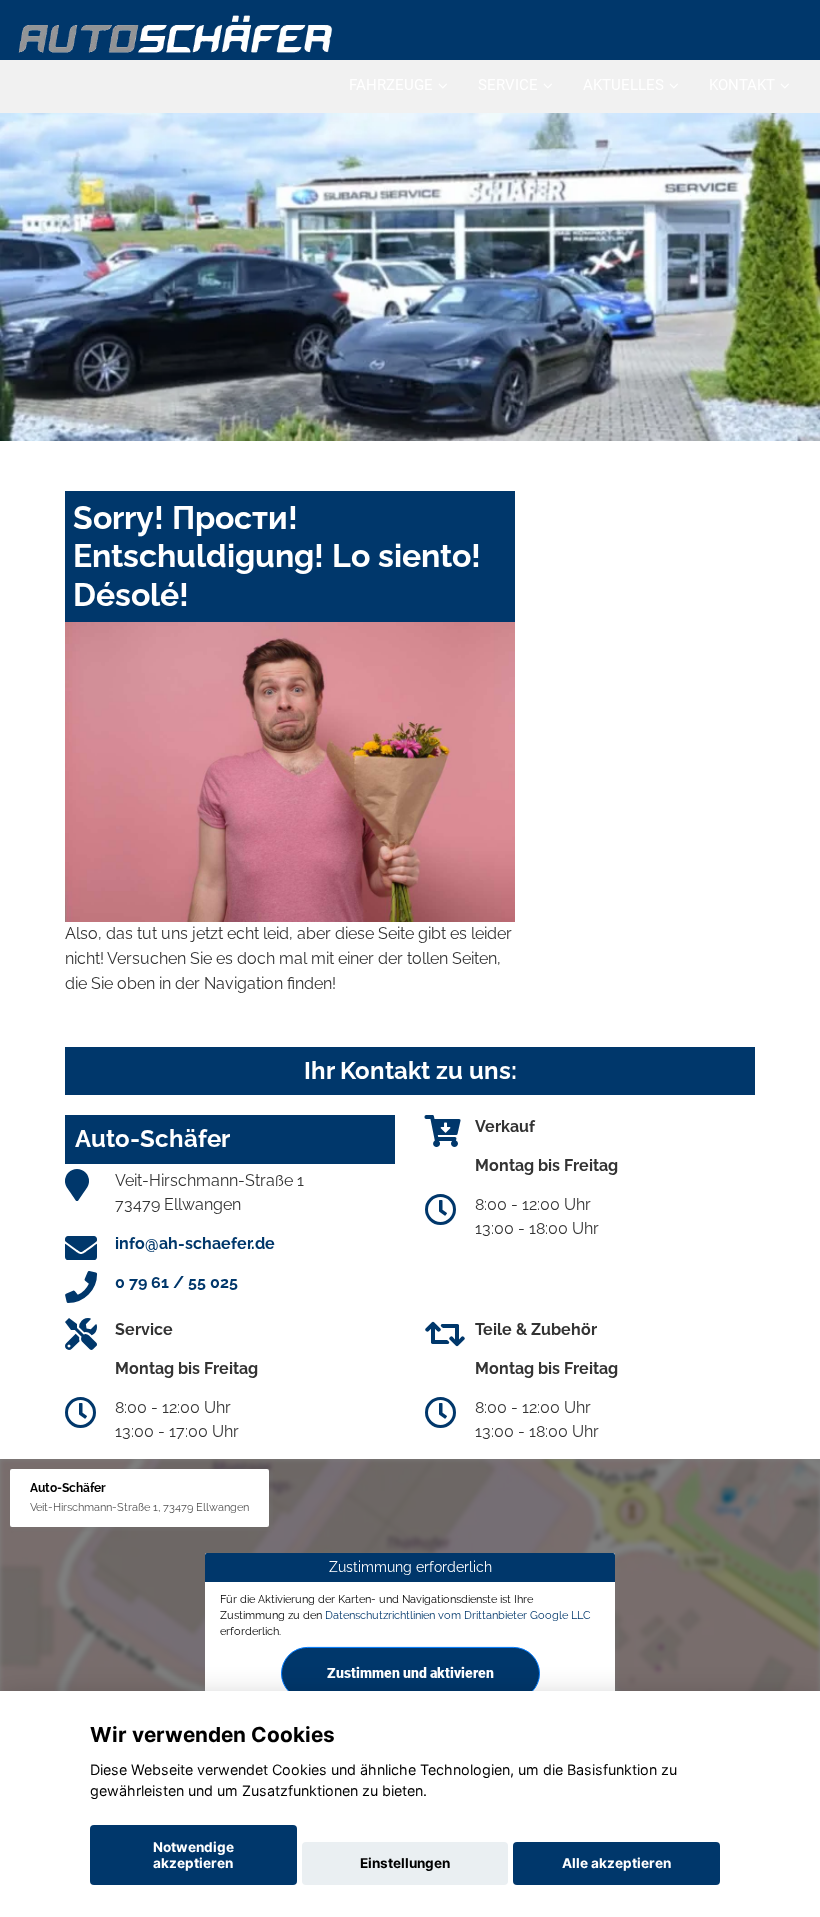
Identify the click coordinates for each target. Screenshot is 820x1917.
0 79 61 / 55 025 (176, 1282)
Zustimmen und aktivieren (410, 1673)
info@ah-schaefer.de (195, 1243)
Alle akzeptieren (616, 1863)
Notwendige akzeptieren (193, 1855)
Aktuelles (623, 85)
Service (508, 85)
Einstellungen (405, 1863)
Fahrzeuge (391, 85)
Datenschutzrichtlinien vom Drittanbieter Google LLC (458, 1615)
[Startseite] (176, 32)
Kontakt (742, 85)
